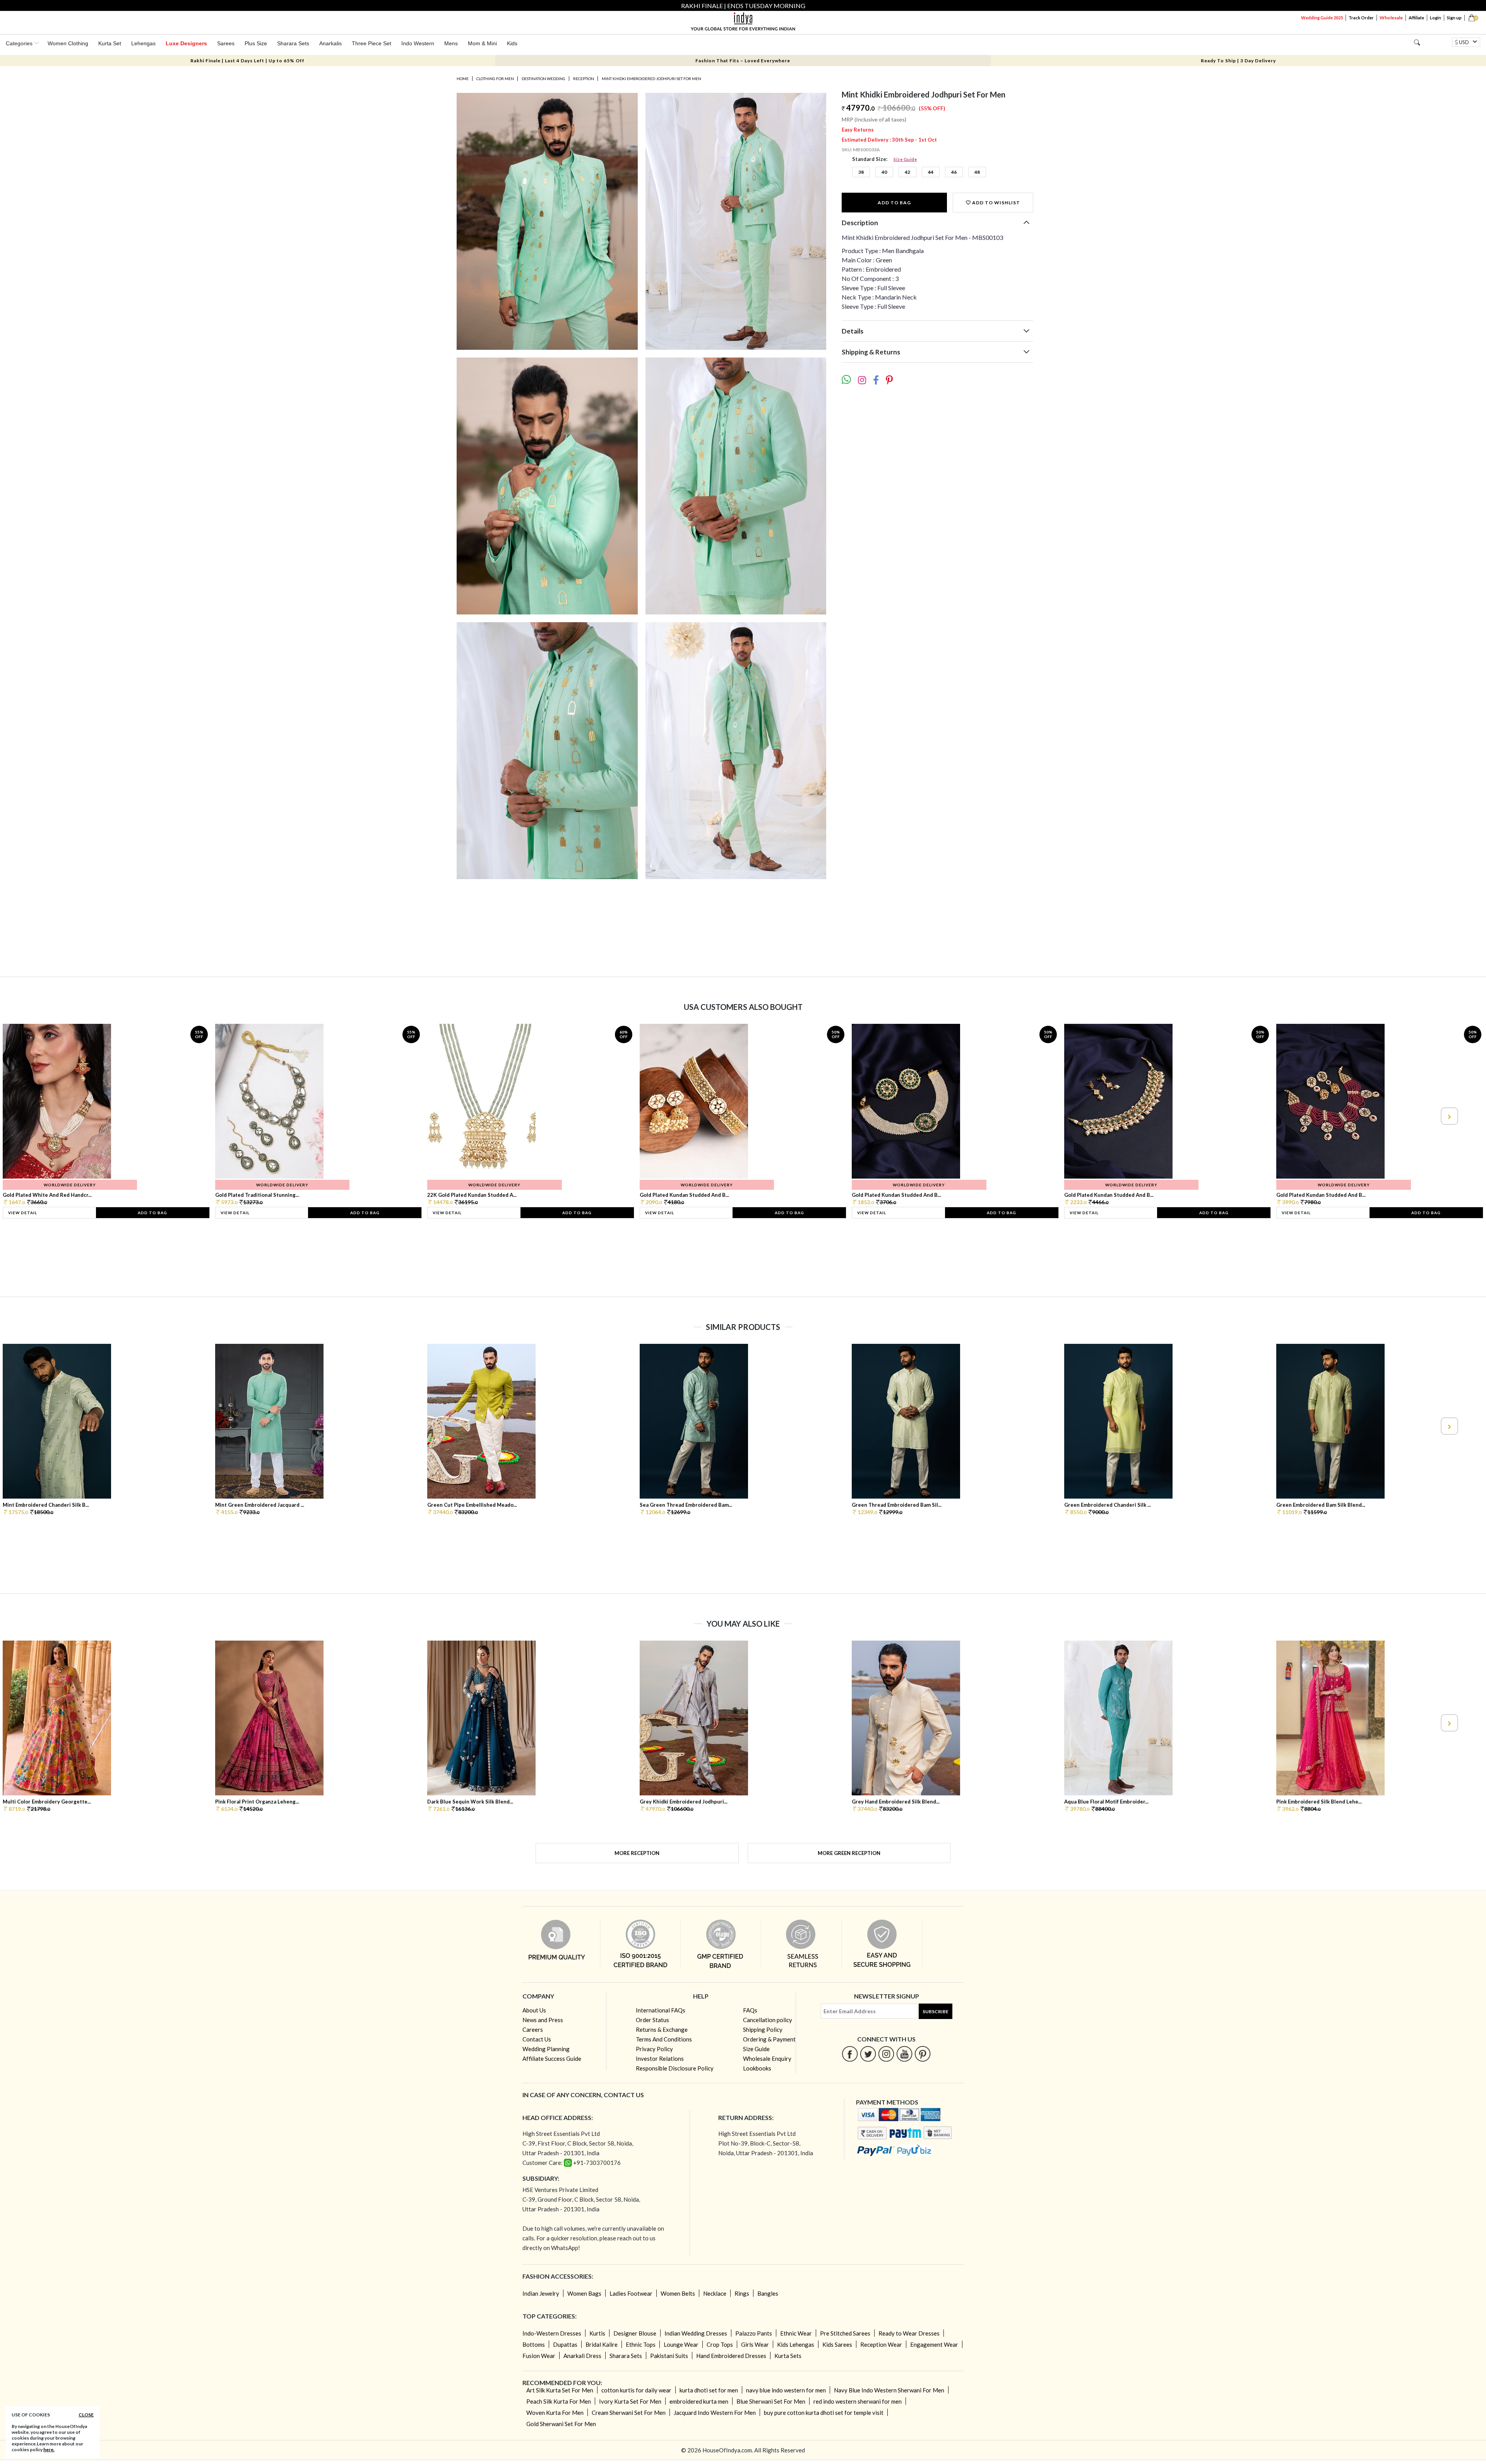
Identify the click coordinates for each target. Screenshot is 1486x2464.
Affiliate (1416, 18)
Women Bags (584, 2293)
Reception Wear (881, 2344)
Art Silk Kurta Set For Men (560, 2390)
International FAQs (661, 2010)
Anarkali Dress (582, 2356)
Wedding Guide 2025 (1322, 18)
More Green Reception (849, 1853)
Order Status (652, 2020)
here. (49, 2449)
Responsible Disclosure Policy (675, 2068)
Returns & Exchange (662, 2029)
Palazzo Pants (754, 2333)
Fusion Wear (539, 2356)
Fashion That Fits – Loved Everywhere (743, 61)
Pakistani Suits (669, 2356)
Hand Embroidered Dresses (731, 2356)
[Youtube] (905, 2054)
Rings (742, 2293)
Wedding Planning (546, 2049)
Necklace (715, 2293)
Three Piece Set (371, 43)
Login (1435, 18)
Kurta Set (110, 43)
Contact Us (537, 2039)
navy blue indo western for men (786, 2390)
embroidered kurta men (699, 2401)
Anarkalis (330, 43)
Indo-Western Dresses (552, 2333)
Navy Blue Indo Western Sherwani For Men (889, 2390)
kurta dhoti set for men (709, 2390)
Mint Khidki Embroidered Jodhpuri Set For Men (651, 79)
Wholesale (1391, 18)
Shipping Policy (763, 2029)
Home (463, 79)
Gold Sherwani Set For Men (561, 2424)
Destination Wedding (544, 79)
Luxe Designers (186, 43)
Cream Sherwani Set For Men (629, 2413)
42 (907, 172)
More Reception (637, 1853)
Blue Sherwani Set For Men (771, 2401)
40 (884, 172)
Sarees (226, 43)
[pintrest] (923, 2054)
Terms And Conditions (664, 2039)
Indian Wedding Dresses (696, 2333)
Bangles (768, 2293)
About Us (534, 2010)
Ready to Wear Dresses (909, 2333)
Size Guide (905, 159)
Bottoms (534, 2344)
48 (977, 172)
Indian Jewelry (541, 2293)
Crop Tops (720, 2344)
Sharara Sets (293, 43)
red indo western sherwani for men (858, 2401)
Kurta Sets (788, 2356)
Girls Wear (755, 2344)
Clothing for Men (495, 79)
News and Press (543, 2020)
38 (861, 172)
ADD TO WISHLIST (996, 203)
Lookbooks (757, 2068)
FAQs (750, 2010)
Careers (533, 2029)
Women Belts (678, 2293)
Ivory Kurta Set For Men (630, 2401)
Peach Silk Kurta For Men (559, 2401)
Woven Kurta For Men (555, 2413)
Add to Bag (894, 203)
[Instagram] (886, 2054)
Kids (512, 43)
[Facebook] (850, 2054)
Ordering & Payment (769, 2039)
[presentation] (38, 1116)
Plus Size (256, 43)
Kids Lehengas (796, 2344)
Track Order (1361, 18)
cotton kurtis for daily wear (636, 2390)
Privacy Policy (654, 2049)
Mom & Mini (482, 43)
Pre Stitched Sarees (845, 2333)
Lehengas (143, 43)
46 (954, 172)
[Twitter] (868, 2054)
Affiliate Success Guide (552, 2058)
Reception (584, 79)
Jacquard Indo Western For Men (715, 2413)
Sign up (1454, 18)
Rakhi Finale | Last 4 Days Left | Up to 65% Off (247, 61)
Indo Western (418, 43)
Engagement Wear (934, 2344)
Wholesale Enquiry (767, 2058)
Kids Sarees (837, 2344)
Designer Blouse (635, 2333)
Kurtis (597, 2333)
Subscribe (936, 2011)
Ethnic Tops (641, 2344)
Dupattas (565, 2344)
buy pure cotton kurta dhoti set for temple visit (824, 2413)
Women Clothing (68, 43)
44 (931, 172)
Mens (451, 43)
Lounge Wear (681, 2344)
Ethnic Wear (796, 2333)
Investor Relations (660, 2058)
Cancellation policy (768, 2020)
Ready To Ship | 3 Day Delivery (1238, 61)
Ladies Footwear (631, 2293)
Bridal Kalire (602, 2344)
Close (86, 2415)
